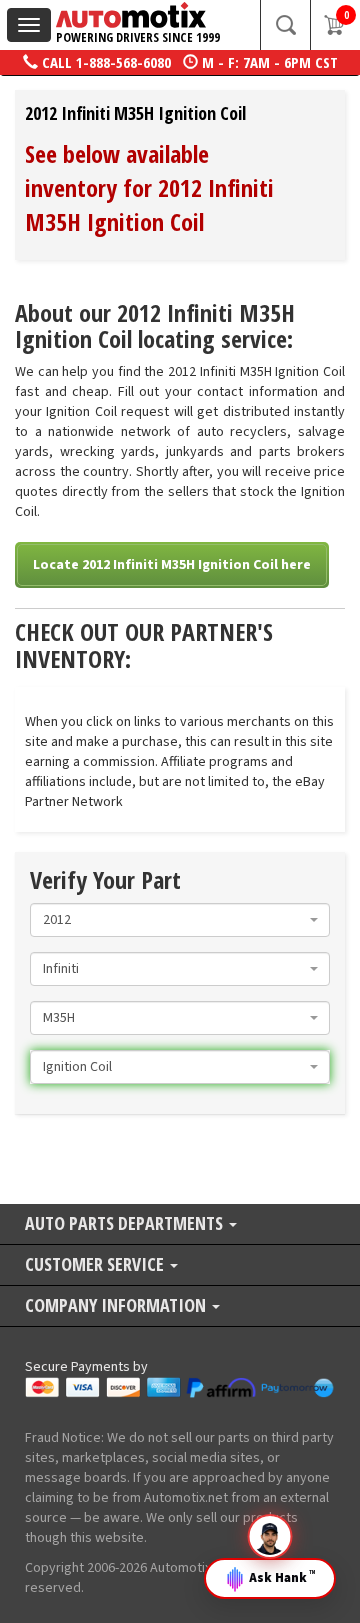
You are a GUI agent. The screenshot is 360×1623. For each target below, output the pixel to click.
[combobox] (180, 920)
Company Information (117, 1306)
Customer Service (96, 1265)
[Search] (285, 25)
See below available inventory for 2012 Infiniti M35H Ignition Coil (149, 188)
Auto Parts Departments (126, 1224)
